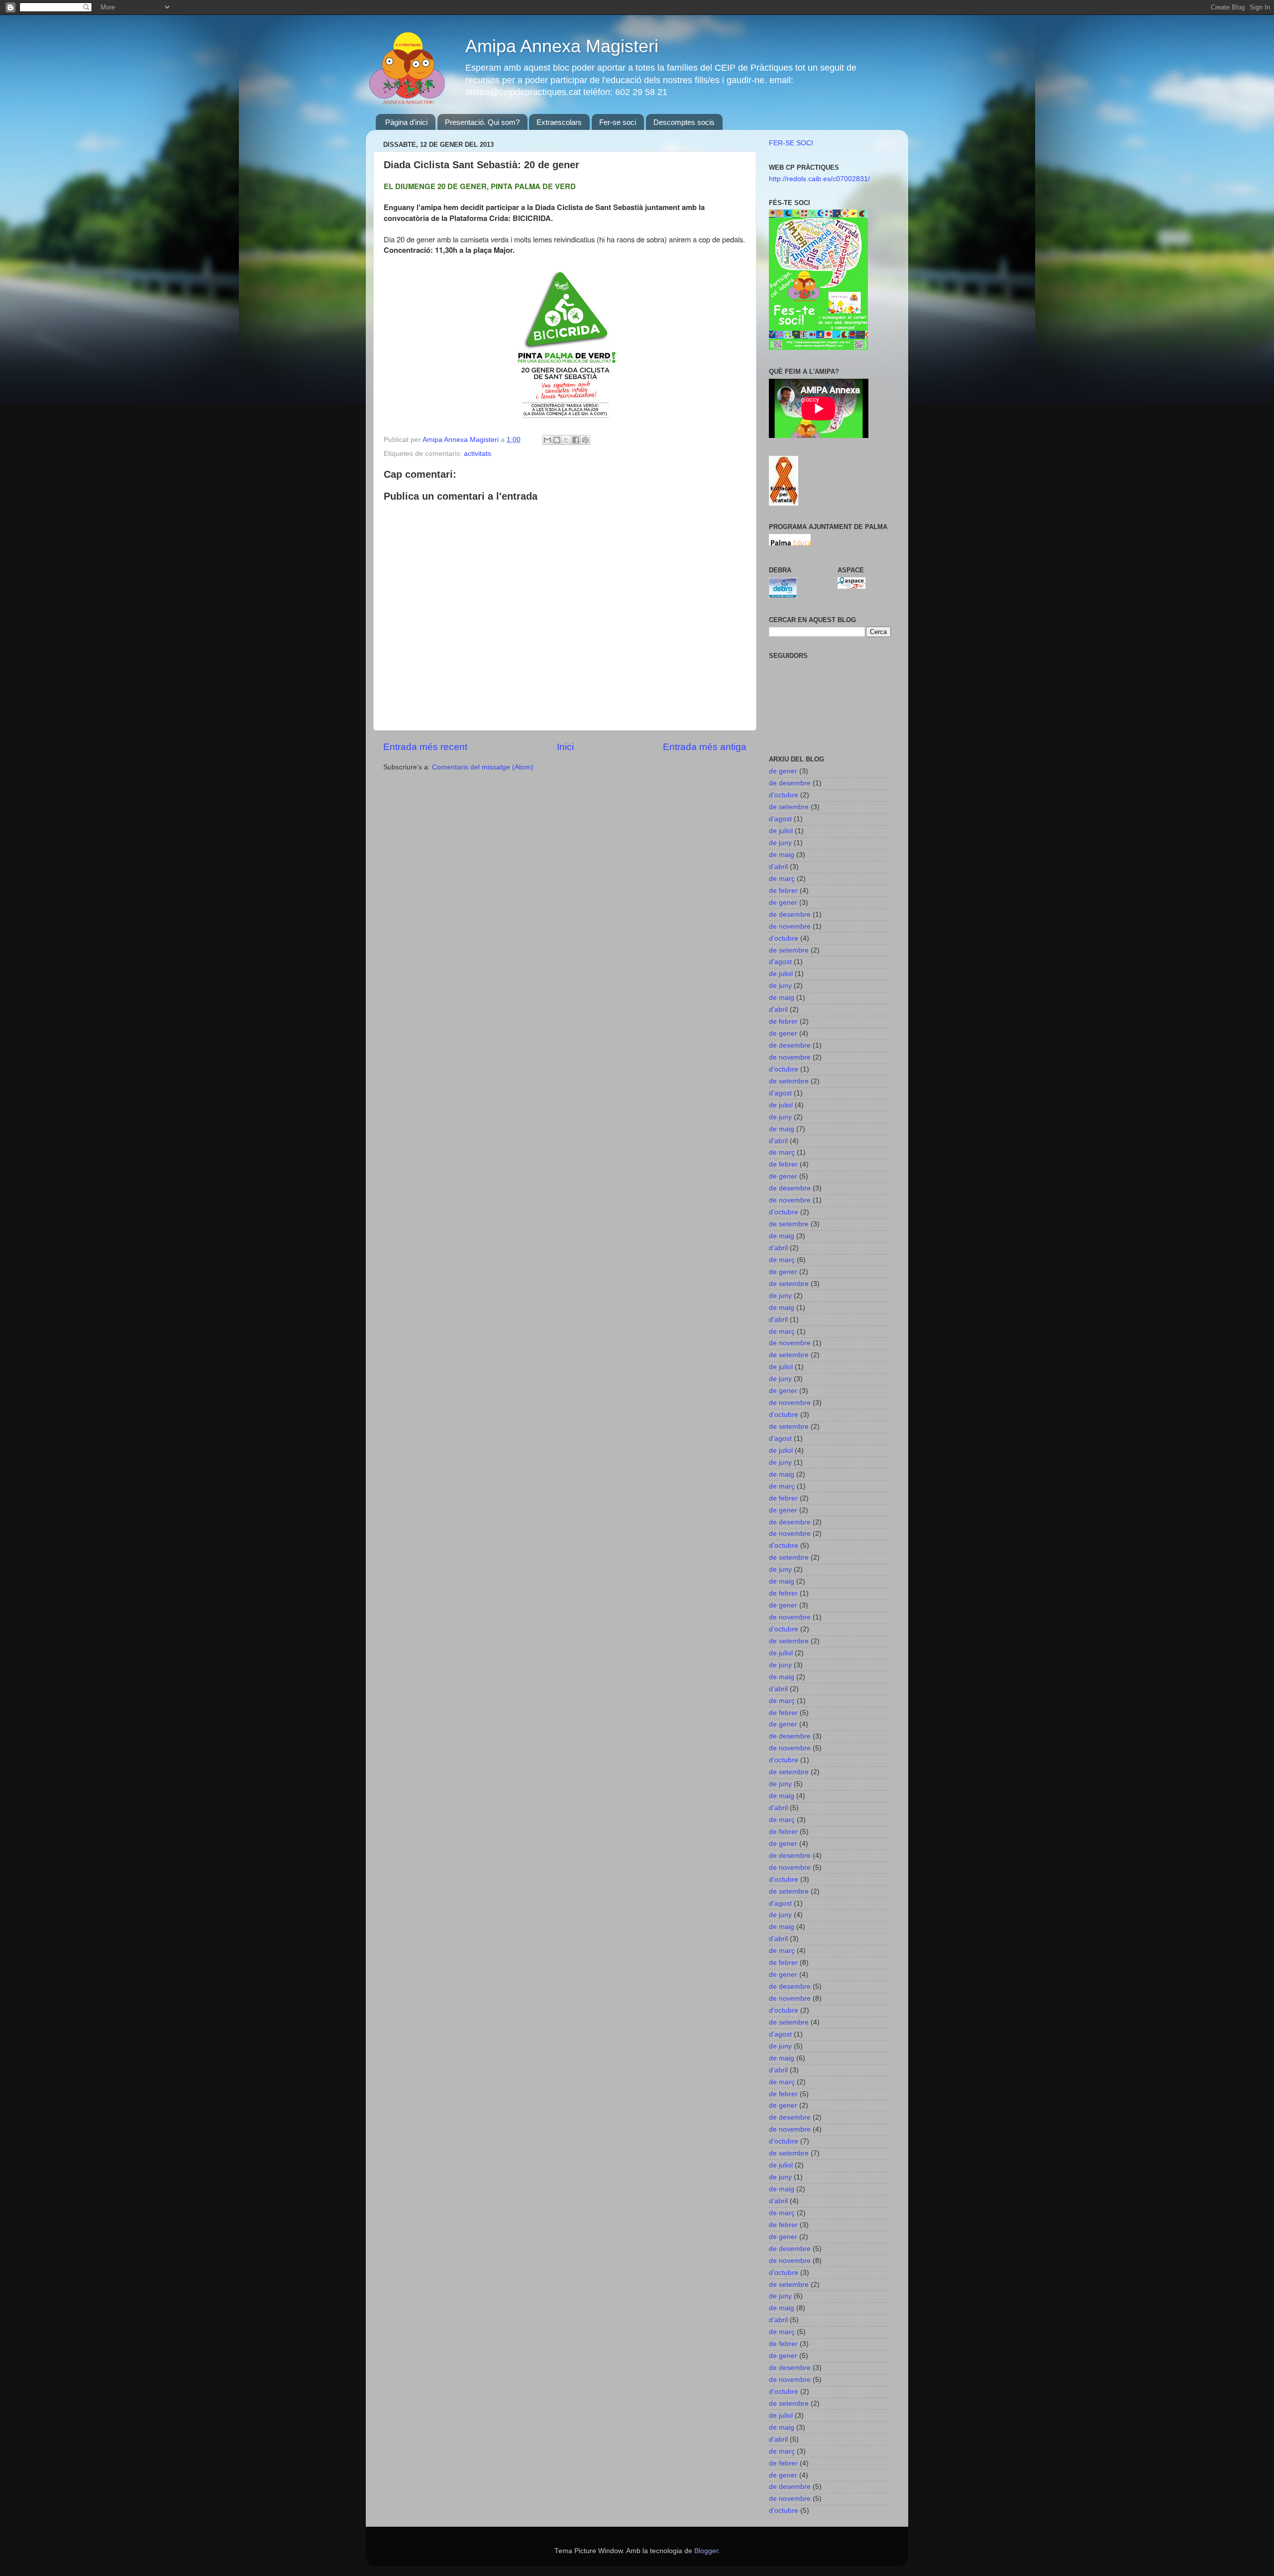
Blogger (706, 2551)
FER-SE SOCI (791, 143)
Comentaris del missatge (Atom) (483, 767)
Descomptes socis (684, 122)
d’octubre (784, 795)
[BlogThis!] (557, 440)
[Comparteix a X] (566, 440)
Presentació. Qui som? (482, 122)
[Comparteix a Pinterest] (585, 440)
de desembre (790, 783)
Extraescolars (559, 122)
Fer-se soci (618, 122)
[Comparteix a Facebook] (576, 440)
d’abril (778, 867)
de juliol (781, 831)
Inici (565, 747)
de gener (783, 771)
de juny (780, 843)
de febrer (783, 891)
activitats (478, 454)
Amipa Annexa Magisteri (562, 46)
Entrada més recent (425, 747)
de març (782, 879)
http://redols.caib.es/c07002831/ (819, 179)
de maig (782, 855)
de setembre (789, 807)
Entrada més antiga (705, 747)
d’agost (780, 819)
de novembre (790, 926)
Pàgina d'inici (406, 122)
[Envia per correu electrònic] (547, 440)
